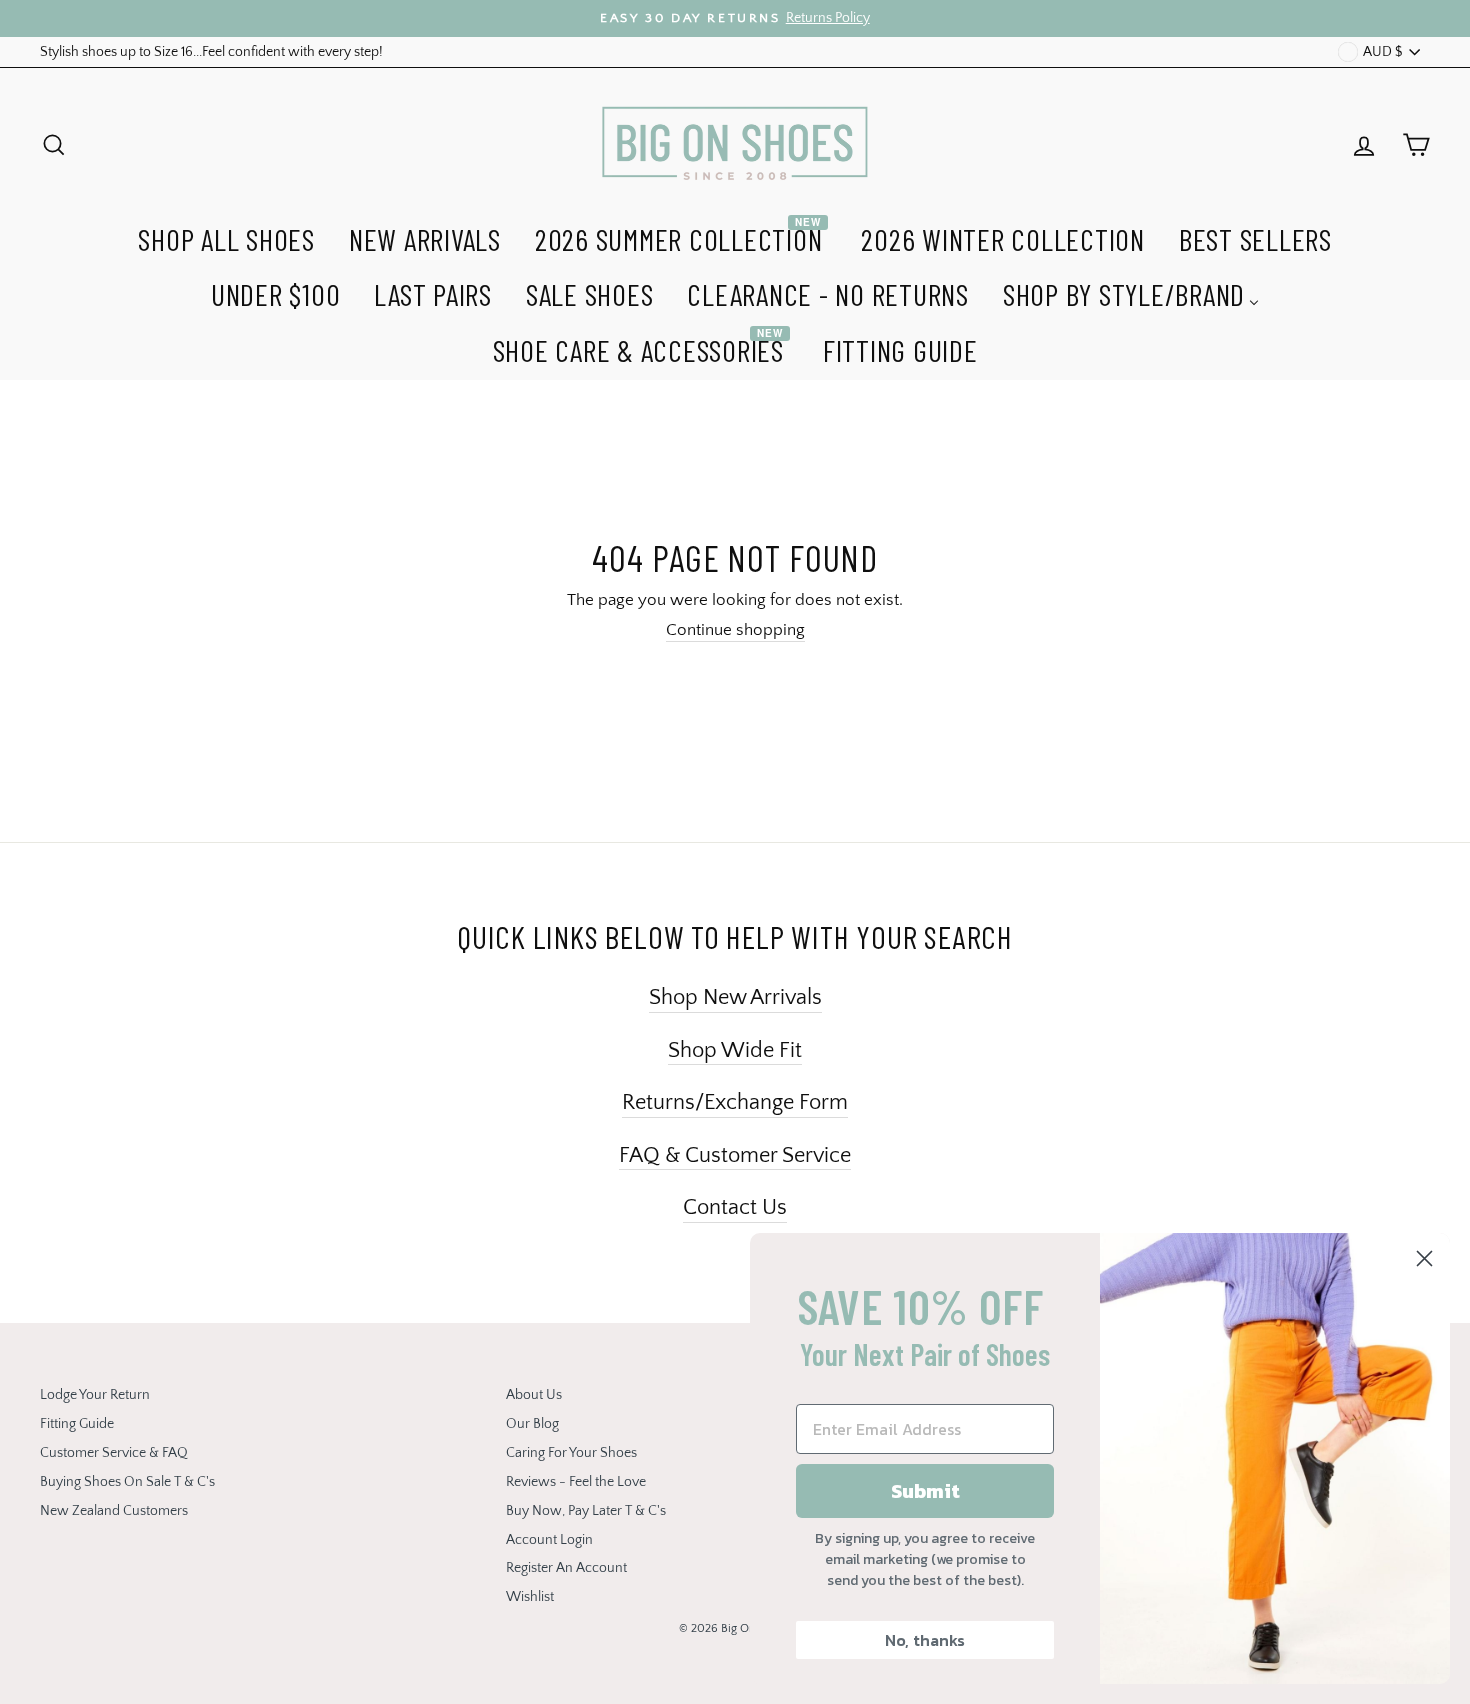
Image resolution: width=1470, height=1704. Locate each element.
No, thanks (925, 1640)
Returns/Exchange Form (735, 1102)
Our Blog (532, 1424)
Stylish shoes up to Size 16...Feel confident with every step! (211, 52)
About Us (534, 1395)
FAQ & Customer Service (735, 1155)
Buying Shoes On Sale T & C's (127, 1482)
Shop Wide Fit (735, 1050)
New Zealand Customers (114, 1511)
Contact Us (735, 1207)
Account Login (549, 1540)
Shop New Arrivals (735, 997)
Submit (925, 1491)
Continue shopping (735, 630)
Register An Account (566, 1568)
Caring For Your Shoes (571, 1453)
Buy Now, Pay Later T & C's (586, 1511)
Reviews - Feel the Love (576, 1482)
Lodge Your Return (95, 1395)
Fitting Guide (77, 1424)
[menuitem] (226, 236)
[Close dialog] (1424, 1258)
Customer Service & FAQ (114, 1453)
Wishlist (530, 1597)
